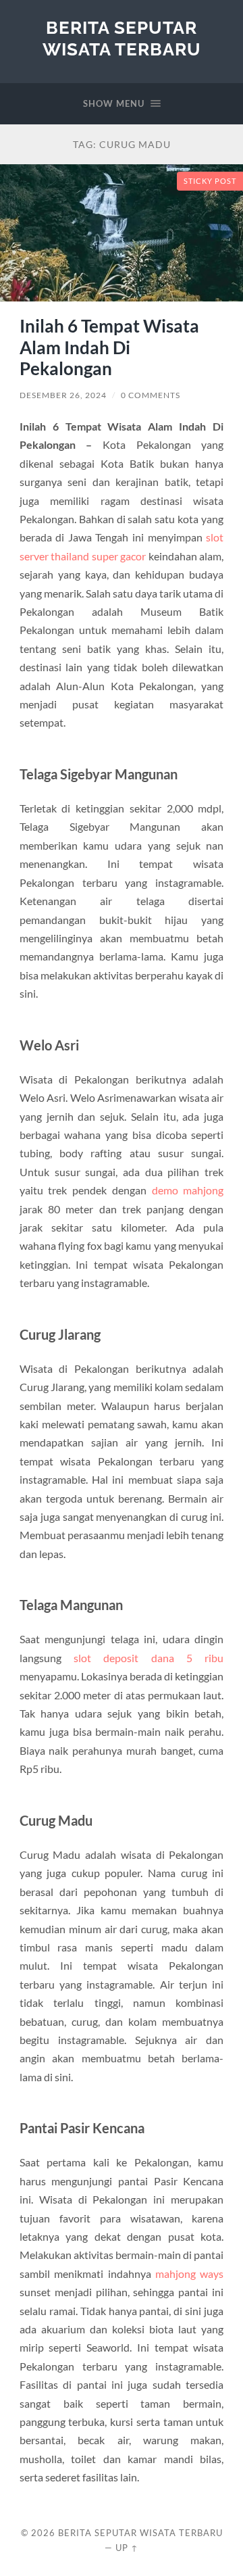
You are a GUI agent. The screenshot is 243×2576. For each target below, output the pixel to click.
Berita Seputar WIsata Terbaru (122, 38)
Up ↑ (127, 2548)
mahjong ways (189, 2274)
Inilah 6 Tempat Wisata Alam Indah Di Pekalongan (109, 347)
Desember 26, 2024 (63, 395)
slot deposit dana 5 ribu (148, 1658)
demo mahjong (188, 1190)
